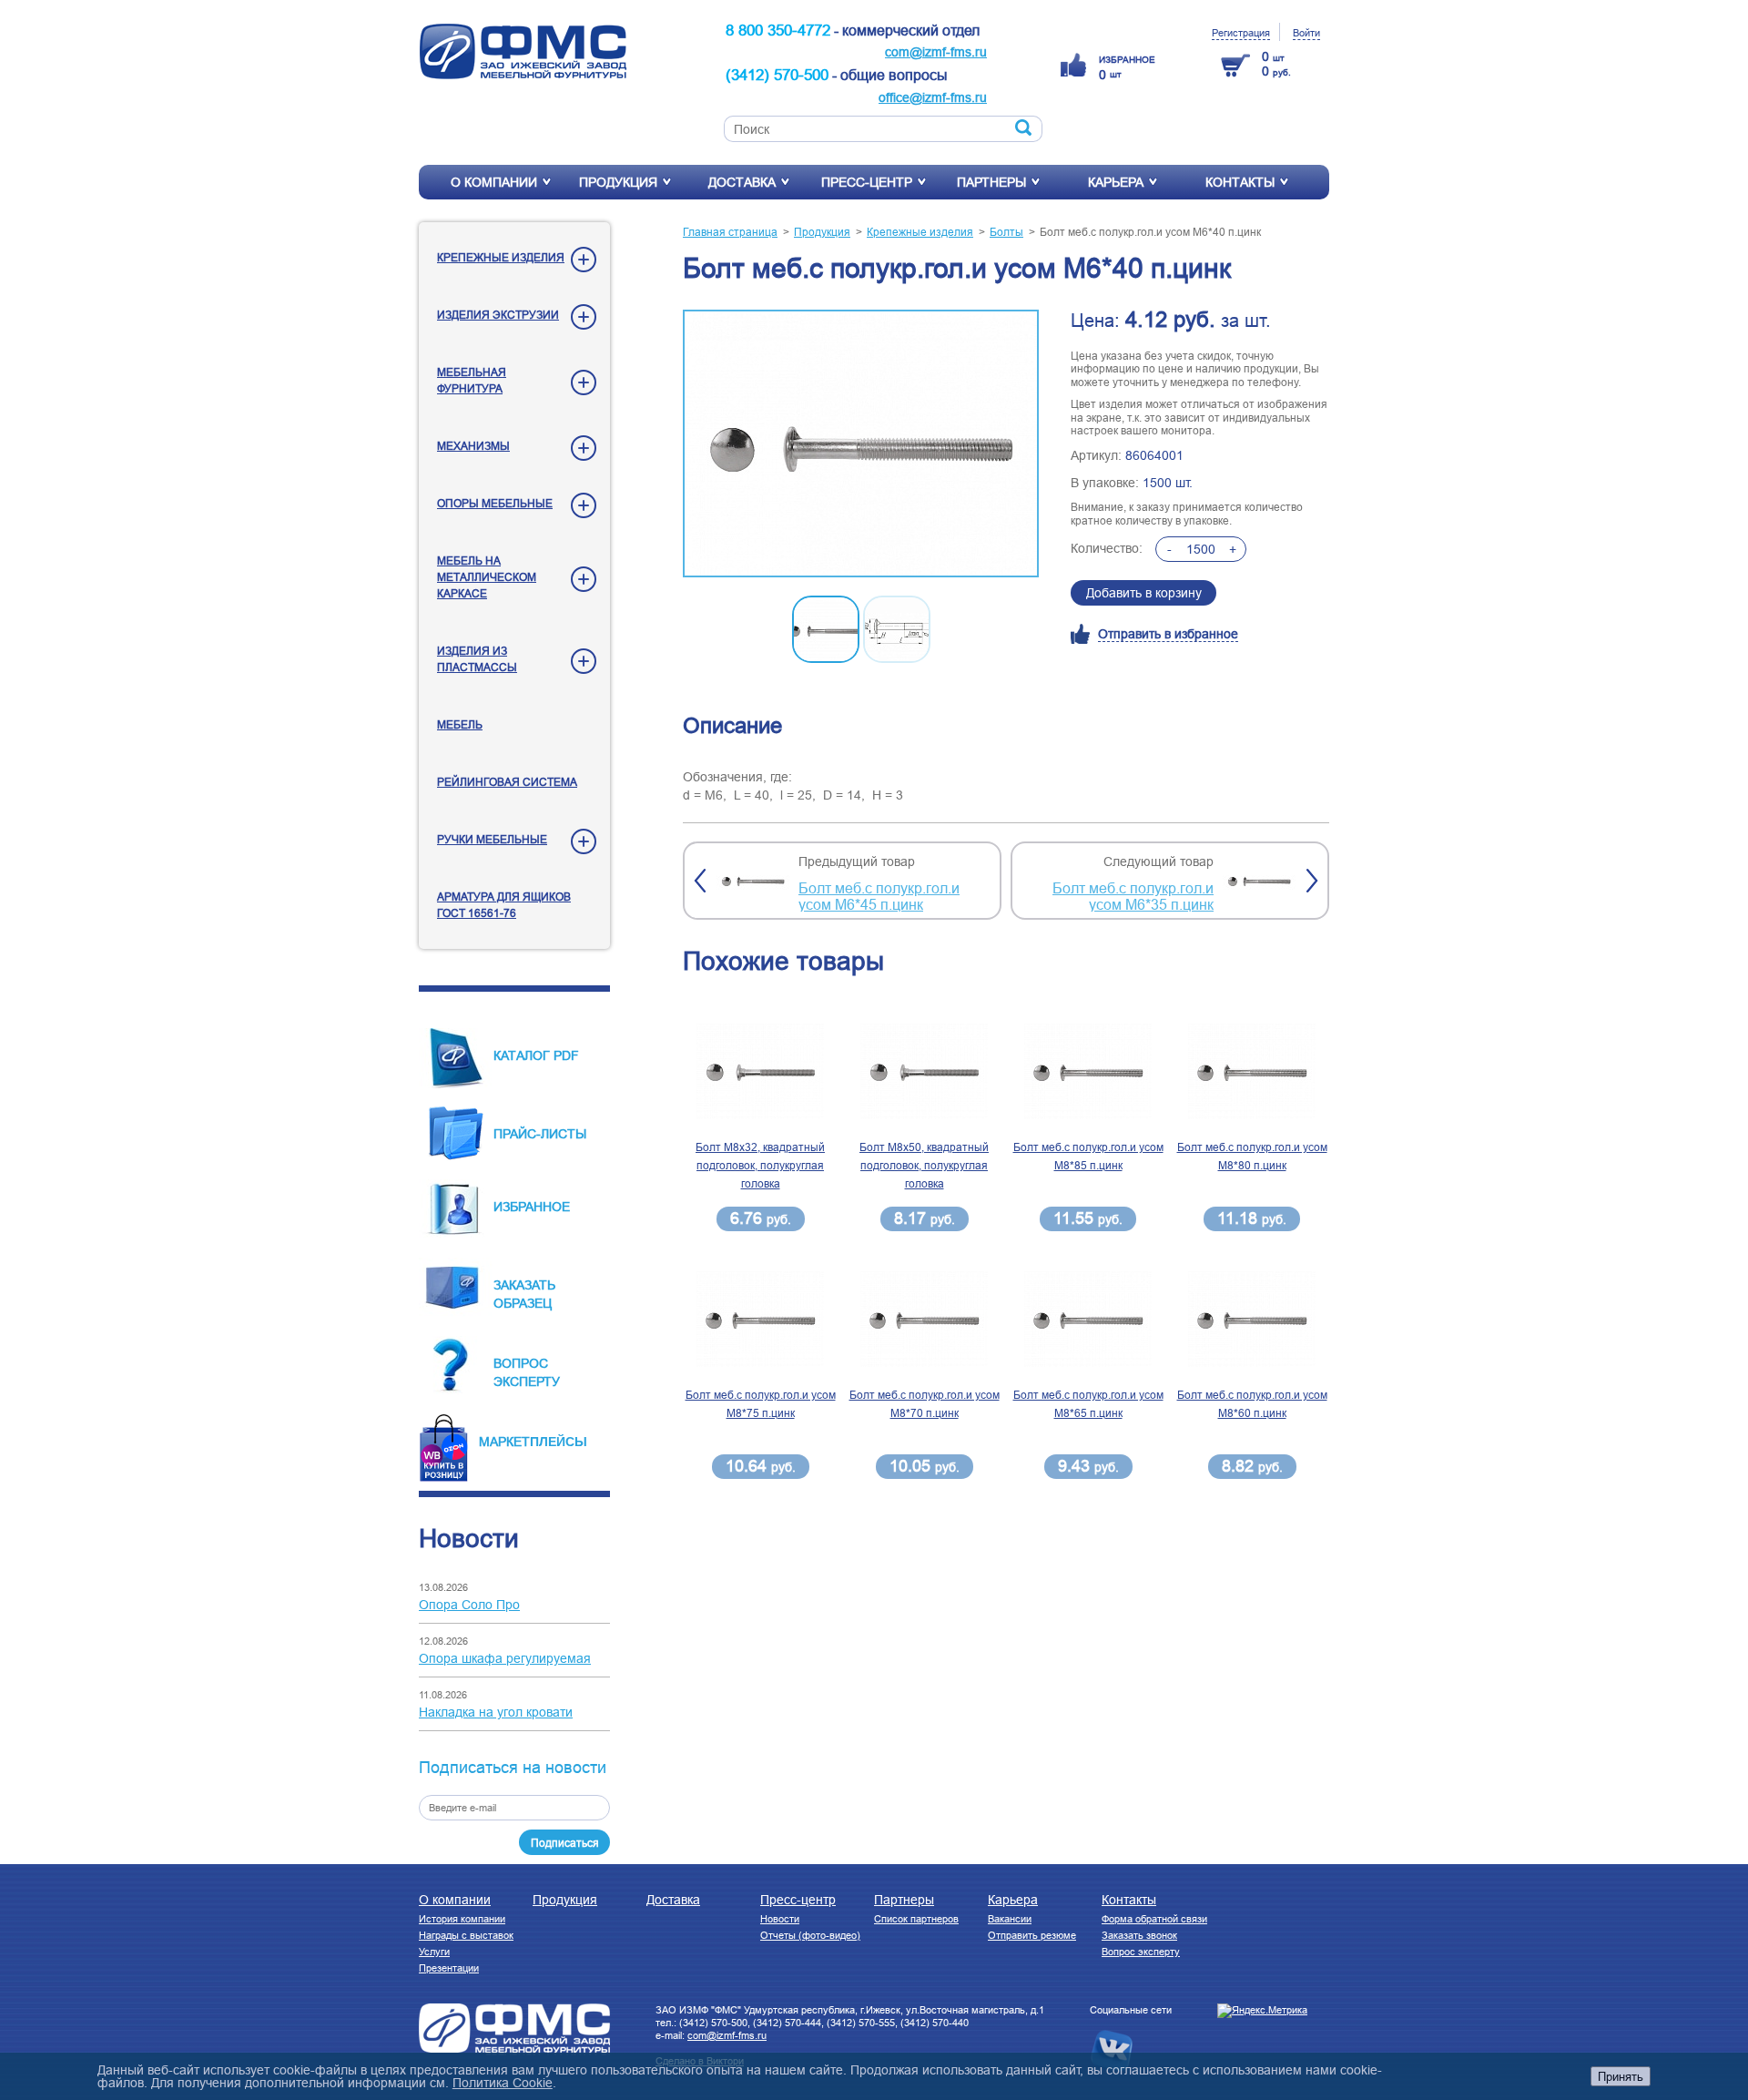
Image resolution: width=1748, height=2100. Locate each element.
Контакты (1240, 182)
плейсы (559, 1441)
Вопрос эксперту (1141, 1952)
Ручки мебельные (492, 839)
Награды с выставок (466, 1935)
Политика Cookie (503, 2083)
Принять (1621, 2076)
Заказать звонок (1139, 1935)
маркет (504, 1442)
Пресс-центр (867, 182)
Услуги (434, 1952)
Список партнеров (916, 1919)
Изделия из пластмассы (477, 659)
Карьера (1116, 182)
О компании (494, 182)
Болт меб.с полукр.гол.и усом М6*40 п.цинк (1150, 232)
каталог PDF (536, 1055)
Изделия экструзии (498, 315)
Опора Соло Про (469, 1605)
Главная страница (730, 232)
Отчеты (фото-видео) (810, 1935)
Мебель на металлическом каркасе (487, 577)
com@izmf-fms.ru (936, 52)
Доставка (742, 182)
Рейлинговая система (507, 782)
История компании (462, 1919)
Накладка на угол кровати (496, 1712)
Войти (1306, 33)
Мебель (460, 724)
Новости (780, 1919)
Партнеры (991, 182)
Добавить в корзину (1144, 593)
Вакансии (1010, 1919)
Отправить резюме (1032, 1935)
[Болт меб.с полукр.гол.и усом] (861, 445)
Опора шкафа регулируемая (505, 1658)
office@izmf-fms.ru (933, 97)
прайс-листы (540, 1134)
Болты (1006, 232)
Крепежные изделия (501, 257)
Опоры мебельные (495, 503)
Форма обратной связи (1154, 1919)
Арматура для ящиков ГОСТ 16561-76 (504, 905)
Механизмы (473, 446)
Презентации (449, 1968)
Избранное (532, 1207)
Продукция (618, 182)
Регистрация (1241, 33)
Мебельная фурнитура (472, 380)
